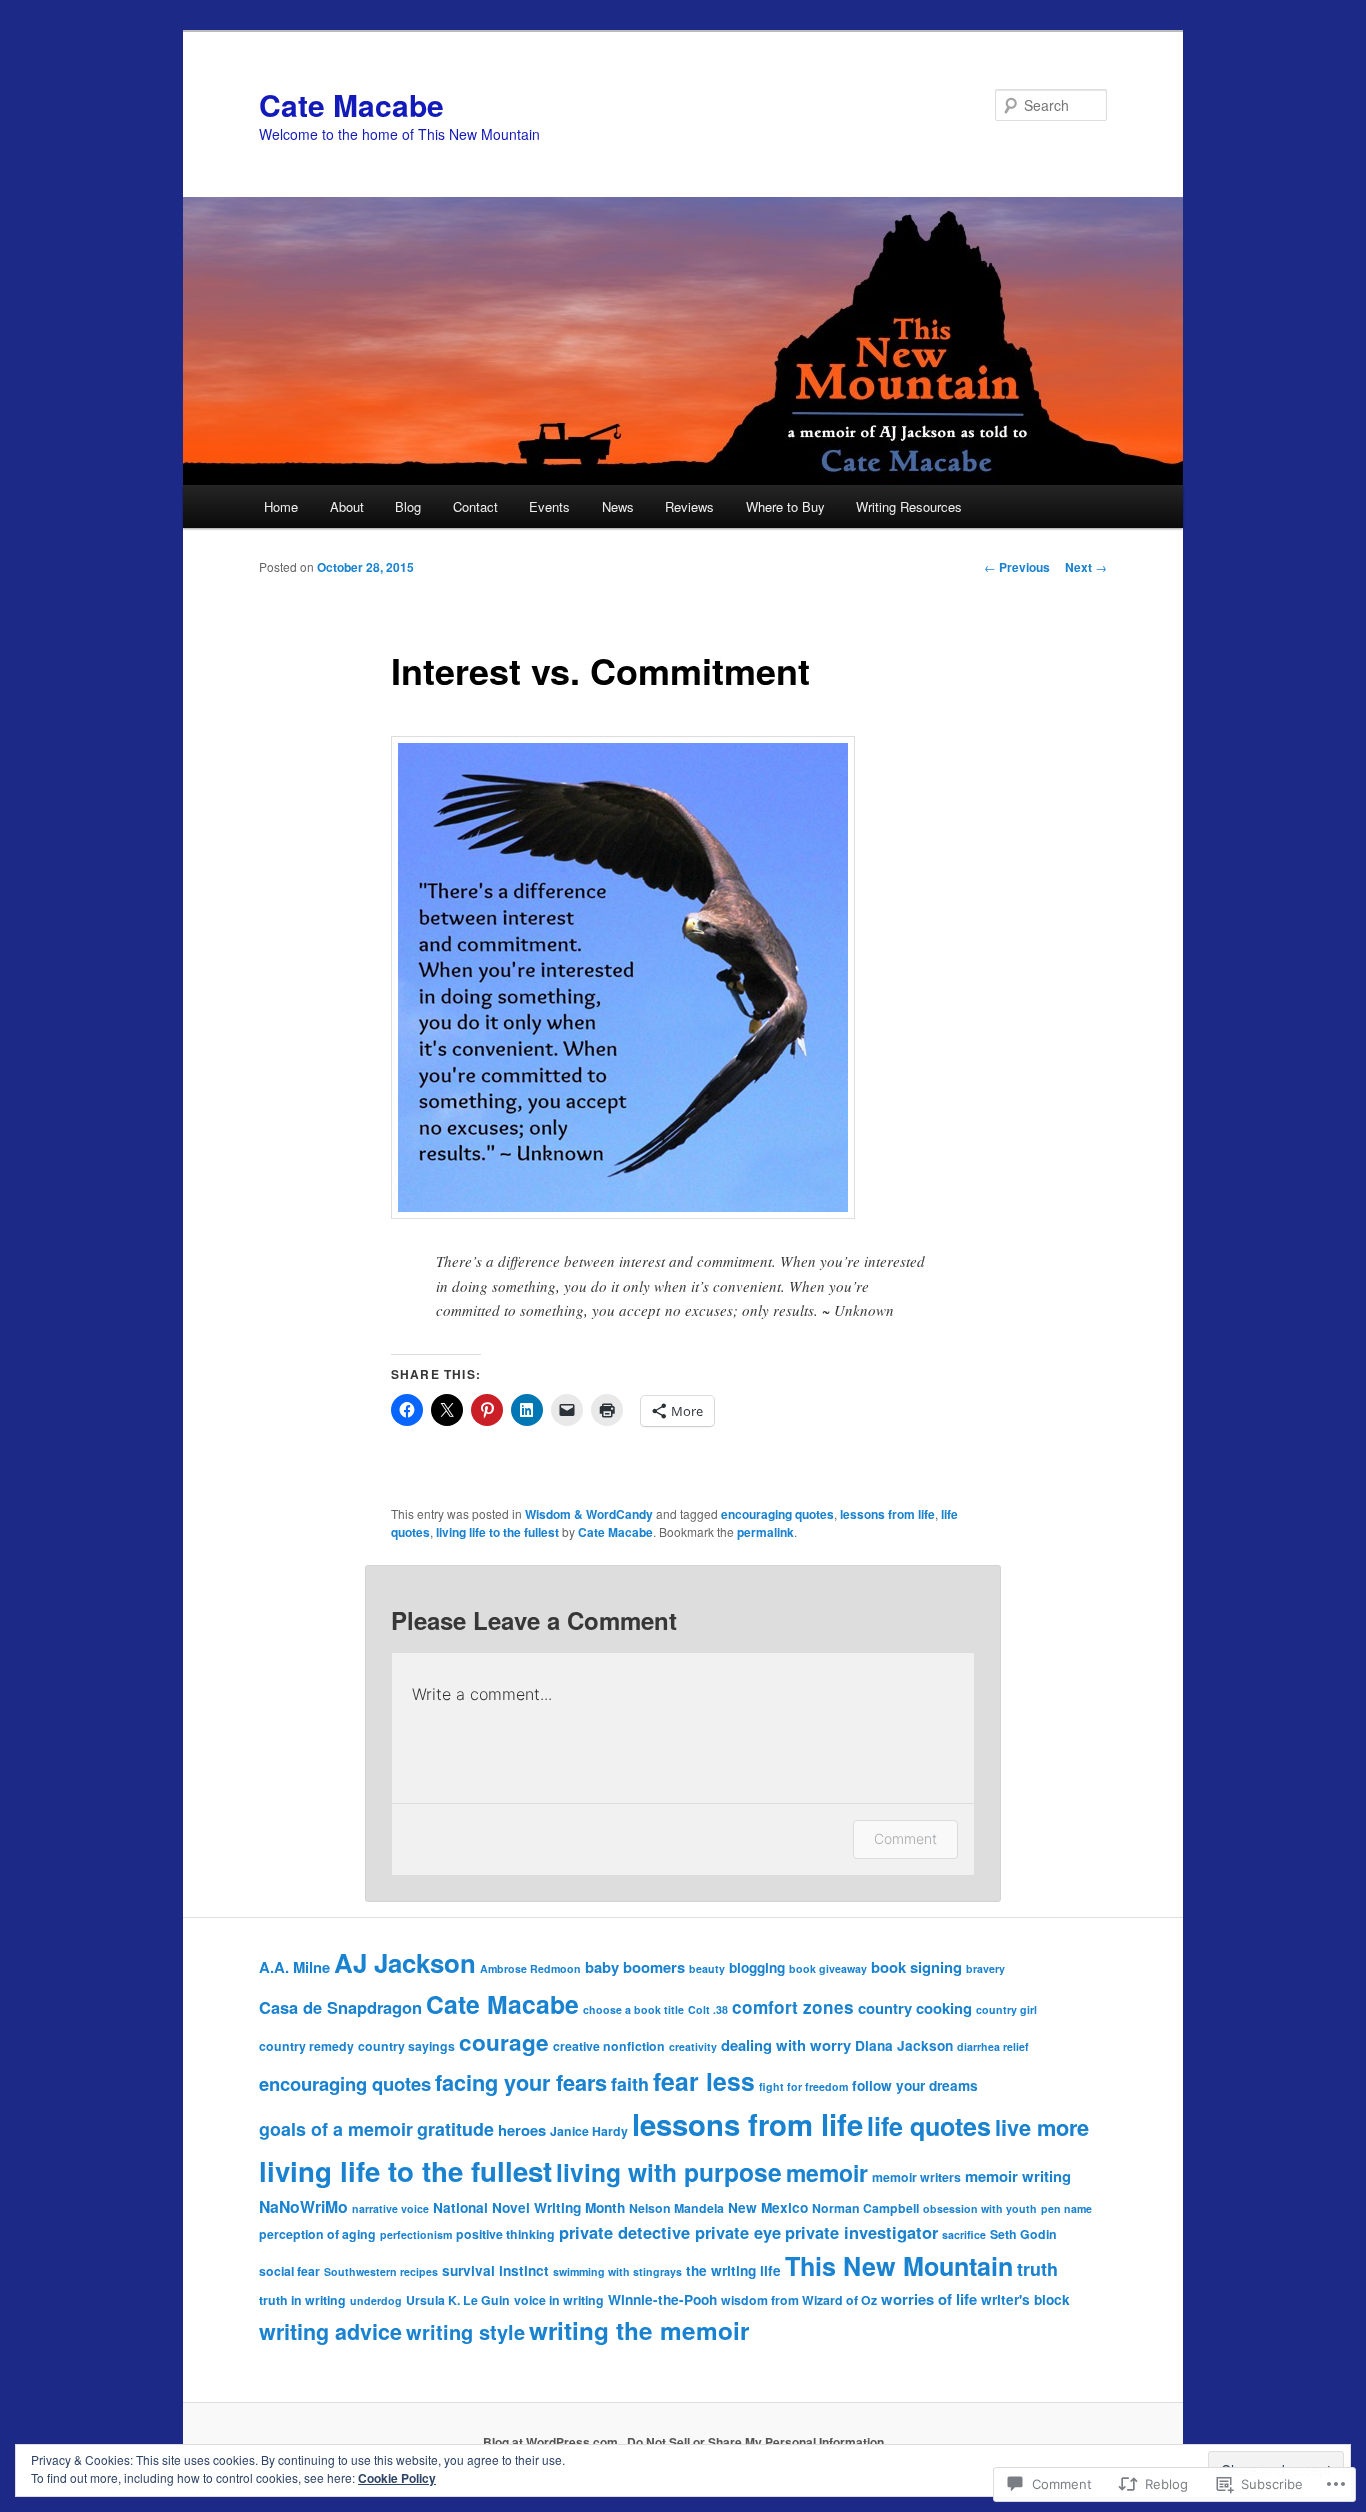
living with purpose (669, 2172)
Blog (408, 506)
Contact (475, 506)
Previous (1017, 567)
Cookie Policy (397, 2478)
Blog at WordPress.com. (552, 2442)
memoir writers (916, 2177)
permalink (765, 1532)
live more (1042, 2127)
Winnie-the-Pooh (662, 2299)
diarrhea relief (993, 2046)
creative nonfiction (609, 2046)
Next (1086, 567)
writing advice (330, 2331)
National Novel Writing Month (529, 2207)
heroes (522, 2130)
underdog (376, 2300)
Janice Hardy (589, 2131)
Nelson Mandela (676, 2208)
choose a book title (633, 2009)
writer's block (1025, 2299)
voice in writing (559, 2300)
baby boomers (635, 1967)
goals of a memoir (336, 2128)
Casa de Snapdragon (340, 2007)
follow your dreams (915, 2085)
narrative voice (390, 2208)
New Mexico (768, 2207)
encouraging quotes (777, 1514)
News (618, 506)
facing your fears (521, 2082)
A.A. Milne (294, 1967)
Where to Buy (785, 506)
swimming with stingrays (617, 2271)
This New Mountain (899, 2266)
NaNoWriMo (303, 2206)
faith (630, 2083)
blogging (757, 1967)
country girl (1006, 2009)
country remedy (306, 2046)
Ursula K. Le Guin (458, 2300)
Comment (905, 1838)
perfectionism (416, 2234)
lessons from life (887, 1514)
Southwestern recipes (381, 2271)
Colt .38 (708, 2009)
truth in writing (302, 2300)
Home (281, 506)
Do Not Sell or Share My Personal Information (755, 2442)
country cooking (915, 2008)
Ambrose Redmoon (530, 1968)
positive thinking (505, 2234)
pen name (1066, 2208)
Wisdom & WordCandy (589, 1514)
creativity (693, 2046)
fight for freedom (803, 2086)
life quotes (929, 2126)
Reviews (689, 506)
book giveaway (828, 1968)
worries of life (929, 2299)
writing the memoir (639, 2330)
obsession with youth (980, 2208)
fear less (704, 2081)
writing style (465, 2331)
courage (504, 2042)
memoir (827, 2172)
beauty (707, 1968)
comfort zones (793, 2007)
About (347, 506)
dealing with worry (786, 2045)
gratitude (455, 2128)
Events (549, 506)
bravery (985, 1968)
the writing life (733, 2270)
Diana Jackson (904, 2045)
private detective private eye (670, 2232)
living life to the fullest (497, 1532)
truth (1037, 2268)
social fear (289, 2271)
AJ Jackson (405, 1962)
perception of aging (317, 2234)
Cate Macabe (351, 104)
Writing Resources (909, 506)
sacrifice (964, 2234)
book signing (916, 1967)
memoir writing (1018, 2176)
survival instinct (495, 2270)
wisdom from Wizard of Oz (799, 2300)
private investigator (861, 2232)
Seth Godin (1023, 2234)
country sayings (406, 2046)
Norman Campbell (865, 2208)
